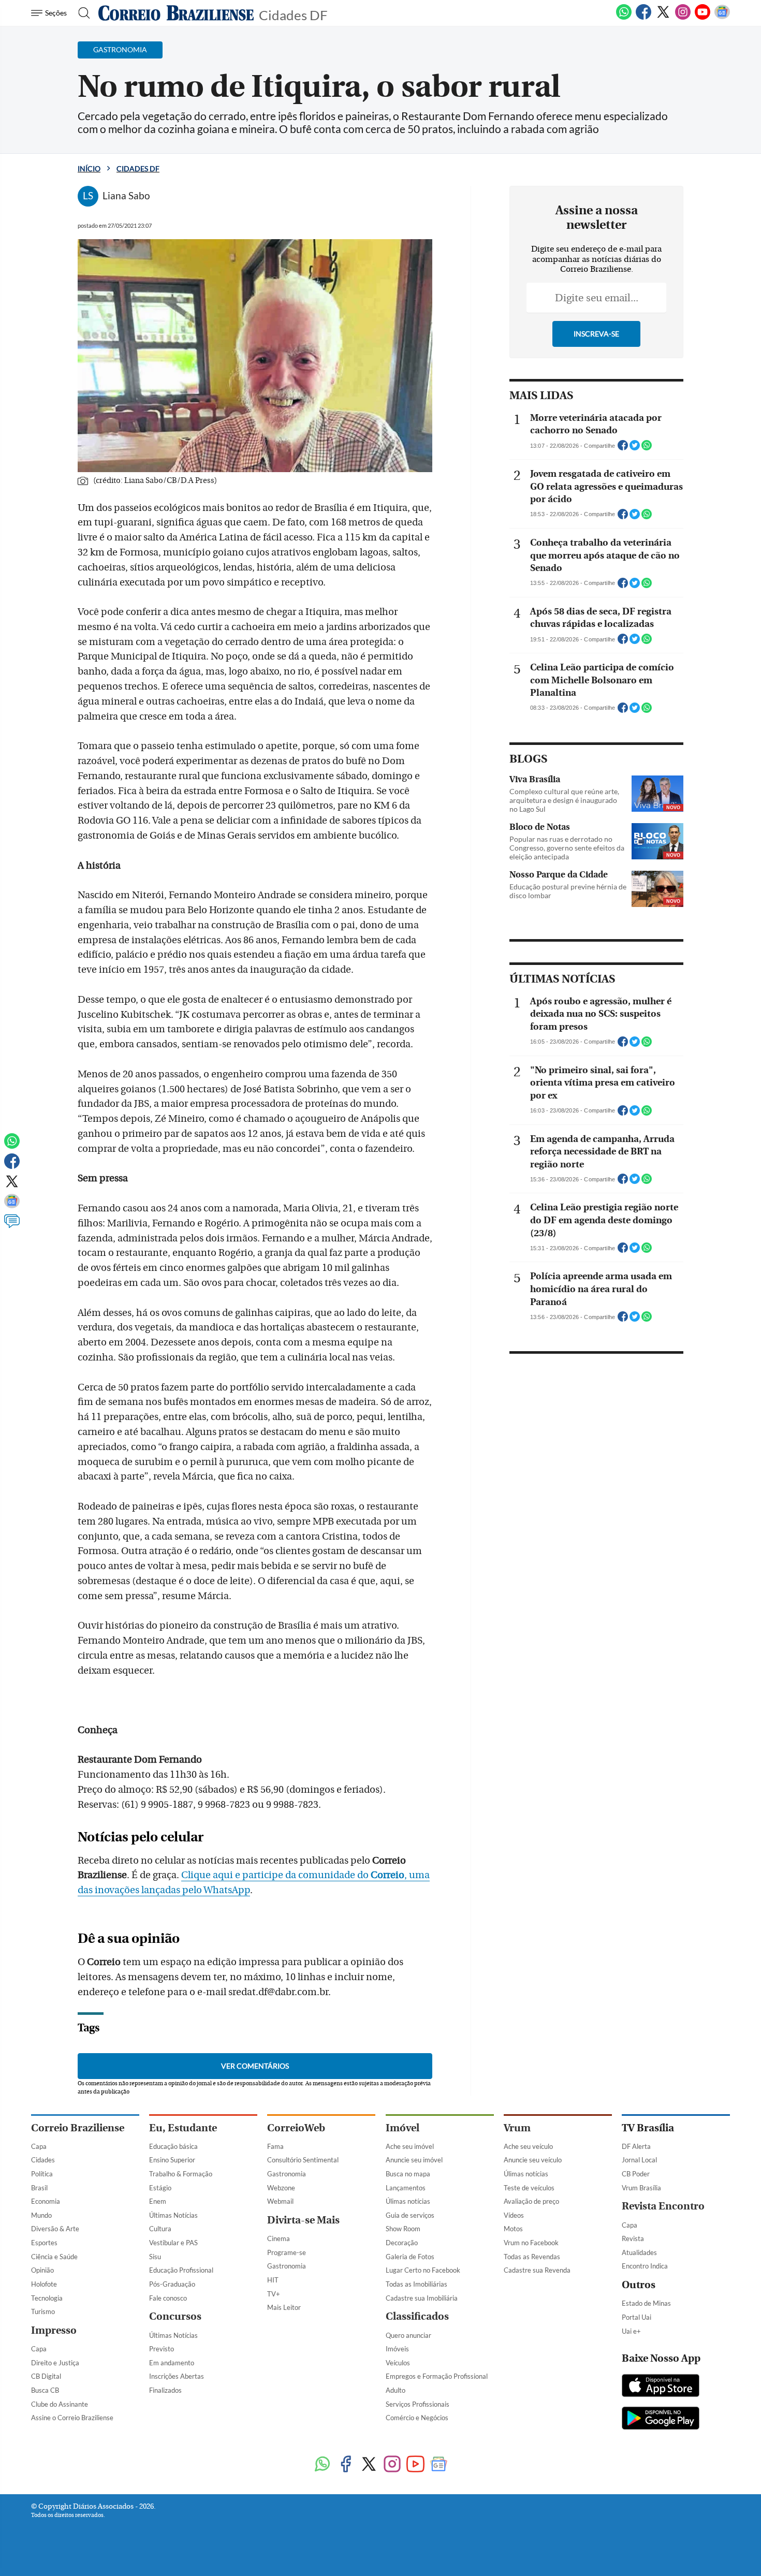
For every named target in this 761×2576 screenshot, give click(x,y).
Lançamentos (406, 2188)
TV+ (274, 2294)
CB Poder (636, 2174)
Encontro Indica (645, 2266)
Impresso (54, 2330)
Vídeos (514, 2215)
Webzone (281, 2188)
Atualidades (639, 2252)
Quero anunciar (408, 2335)
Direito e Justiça (55, 2363)
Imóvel (403, 2128)
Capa (39, 2146)
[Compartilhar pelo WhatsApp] (647, 448)
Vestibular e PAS (173, 2243)
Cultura (160, 2229)
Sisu (155, 2257)
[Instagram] (683, 18)
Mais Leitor (284, 2307)
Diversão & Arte (55, 2229)
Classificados (417, 2316)
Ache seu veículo (528, 2146)
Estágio (160, 2188)
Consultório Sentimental (303, 2160)
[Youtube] (703, 18)
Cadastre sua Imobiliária (422, 2298)
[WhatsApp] (624, 18)
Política (42, 2174)
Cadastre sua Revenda (537, 2270)
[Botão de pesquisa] (81, 13)
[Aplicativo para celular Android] (661, 2419)
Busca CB (45, 2390)
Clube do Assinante (60, 2404)
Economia (46, 2201)
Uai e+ (631, 2331)
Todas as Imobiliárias (416, 2284)
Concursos (175, 2316)
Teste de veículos (529, 2188)
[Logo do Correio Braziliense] (176, 13)
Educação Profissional (181, 2270)
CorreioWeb (296, 2128)
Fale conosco (168, 2298)
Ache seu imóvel (410, 2146)
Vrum (517, 2128)
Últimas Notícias (173, 2215)
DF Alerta (636, 2146)
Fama (275, 2146)
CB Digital (46, 2376)
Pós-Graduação (172, 2284)
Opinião (42, 2270)
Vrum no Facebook (531, 2243)
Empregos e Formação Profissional (437, 2376)
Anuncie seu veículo (533, 2160)
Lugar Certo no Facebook (423, 2270)
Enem (158, 2201)
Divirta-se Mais (303, 2220)
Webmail (280, 2201)
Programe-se (287, 2252)
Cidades (43, 2160)
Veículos (398, 2363)
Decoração (402, 2243)
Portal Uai (636, 2317)
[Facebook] (643, 18)
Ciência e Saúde (54, 2257)
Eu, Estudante (183, 2128)
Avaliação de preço (531, 2201)
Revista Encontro (663, 2206)
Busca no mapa (408, 2174)
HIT (273, 2280)
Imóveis (397, 2349)
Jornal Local (639, 2160)
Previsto (162, 2349)
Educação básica (173, 2146)
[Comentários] (12, 1226)
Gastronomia (287, 2174)
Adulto (396, 2390)
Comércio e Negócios (417, 2418)
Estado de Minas (646, 2303)
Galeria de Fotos (410, 2257)
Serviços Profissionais (418, 2404)
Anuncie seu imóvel (414, 2160)
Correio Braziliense (78, 2128)
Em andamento (172, 2363)
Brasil (39, 2188)
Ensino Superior (172, 2160)
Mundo (41, 2215)
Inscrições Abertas (177, 2376)
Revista (633, 2238)
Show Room (403, 2229)
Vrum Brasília (641, 2188)
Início (89, 169)
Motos (513, 2229)
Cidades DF (293, 14)
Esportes (44, 2243)
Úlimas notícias (408, 2201)
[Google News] (722, 18)
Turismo (43, 2311)
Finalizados (165, 2390)
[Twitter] (663, 18)
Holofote (44, 2284)
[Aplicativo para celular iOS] (661, 2387)
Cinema (279, 2238)
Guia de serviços (410, 2215)
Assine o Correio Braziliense (72, 2418)
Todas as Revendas (532, 2257)
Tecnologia (47, 2298)
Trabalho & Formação (181, 2174)
